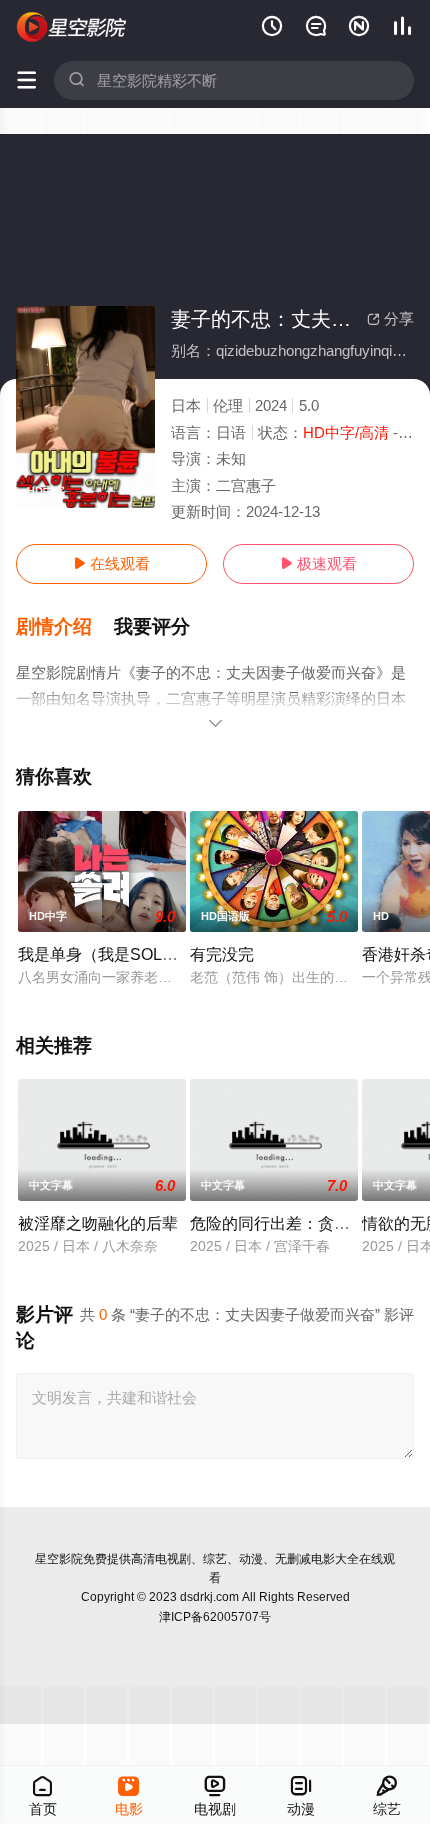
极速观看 (318, 563)
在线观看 (111, 563)
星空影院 (59, 1559)
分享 (390, 318)
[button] (65, 627)
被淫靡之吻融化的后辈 (98, 1223)
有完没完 (222, 954)
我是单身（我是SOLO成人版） (128, 954)
